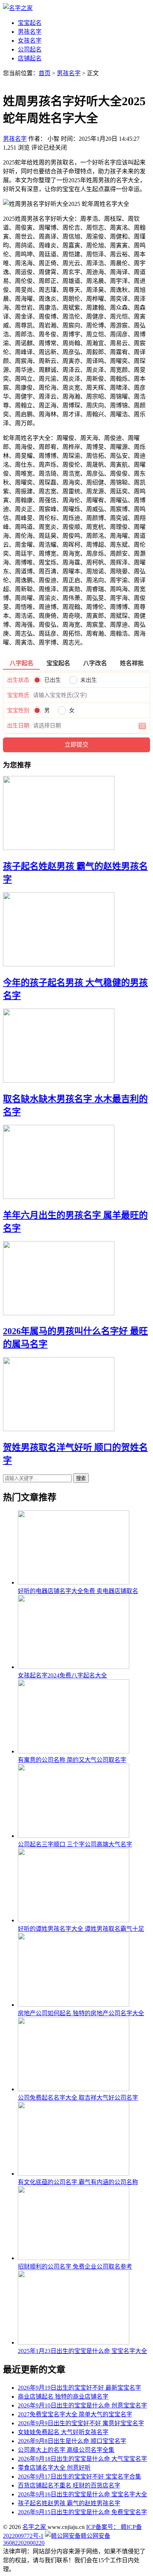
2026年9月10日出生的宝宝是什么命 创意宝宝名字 (82, 2405)
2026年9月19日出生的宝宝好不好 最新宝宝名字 (79, 2388)
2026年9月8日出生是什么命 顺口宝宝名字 (72, 2441)
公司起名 (30, 49)
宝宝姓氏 (18, 695)
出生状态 (18, 680)
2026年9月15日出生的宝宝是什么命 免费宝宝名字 (82, 2512)
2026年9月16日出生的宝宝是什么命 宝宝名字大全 (82, 2494)
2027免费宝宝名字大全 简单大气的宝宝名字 (75, 2414)
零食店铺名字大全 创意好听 (54, 2468)
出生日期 (18, 726)
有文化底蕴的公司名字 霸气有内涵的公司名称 (78, 2182)
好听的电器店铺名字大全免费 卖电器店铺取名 (78, 1591)
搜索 (81, 1478)
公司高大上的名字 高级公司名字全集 (66, 2450)
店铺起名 (30, 58)
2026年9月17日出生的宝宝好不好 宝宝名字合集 (79, 2477)
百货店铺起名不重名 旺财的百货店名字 (69, 2485)
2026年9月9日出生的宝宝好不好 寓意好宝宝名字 (81, 2423)
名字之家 (35, 2527)
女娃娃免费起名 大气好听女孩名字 (63, 2432)
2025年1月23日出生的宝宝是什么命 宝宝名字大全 (82, 2351)
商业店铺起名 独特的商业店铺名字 (63, 2397)
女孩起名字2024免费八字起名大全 (62, 1675)
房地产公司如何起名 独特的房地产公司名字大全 (81, 2013)
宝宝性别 (18, 710)
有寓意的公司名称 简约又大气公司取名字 (72, 1760)
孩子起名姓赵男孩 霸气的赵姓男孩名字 (69, 2503)
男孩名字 (30, 32)
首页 (45, 73)
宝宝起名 (30, 23)
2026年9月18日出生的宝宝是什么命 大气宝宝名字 (82, 2459)
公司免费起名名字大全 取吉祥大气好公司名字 (78, 2098)
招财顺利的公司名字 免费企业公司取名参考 (75, 2267)
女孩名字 (30, 41)
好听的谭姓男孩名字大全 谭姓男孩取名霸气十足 (81, 1929)
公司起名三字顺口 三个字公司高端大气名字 (75, 1844)
